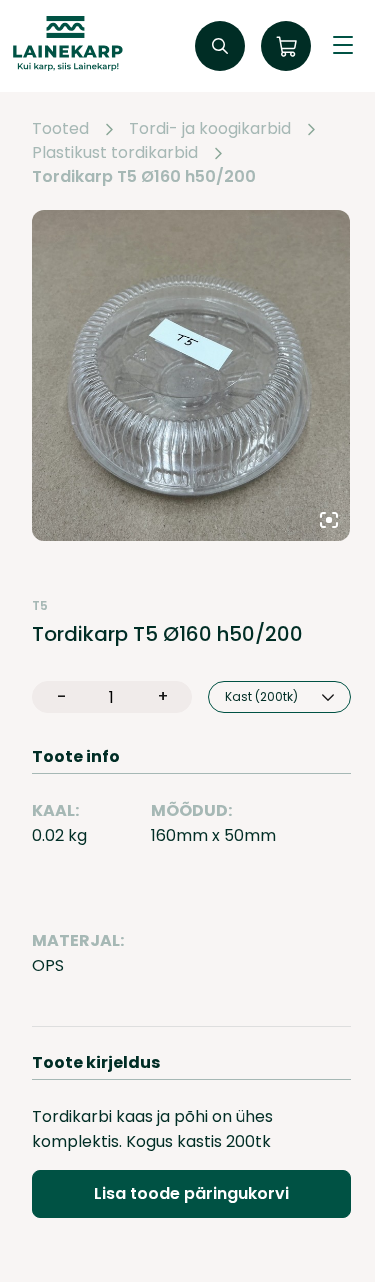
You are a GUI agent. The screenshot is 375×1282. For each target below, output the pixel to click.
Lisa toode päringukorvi (191, 1193)
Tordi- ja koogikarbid (210, 129)
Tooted (60, 129)
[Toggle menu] (343, 46)
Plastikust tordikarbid (115, 153)
